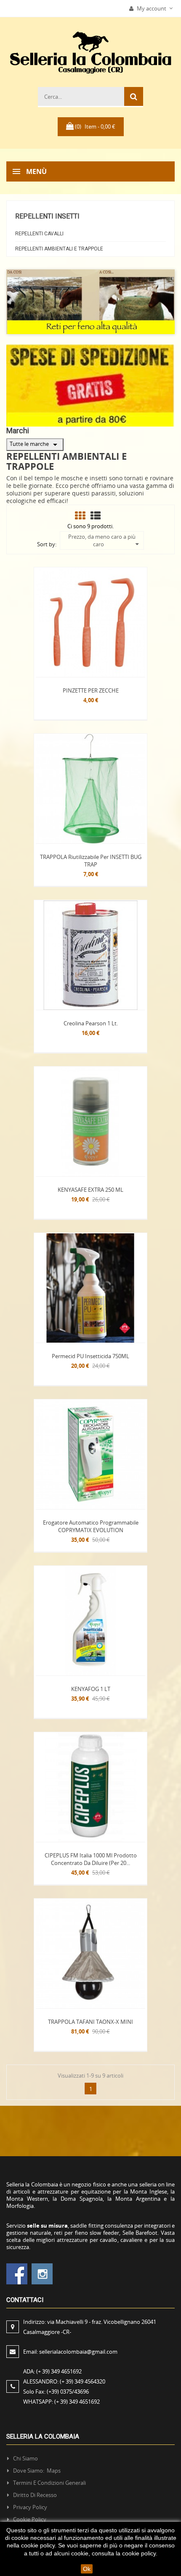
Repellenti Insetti (47, 216)
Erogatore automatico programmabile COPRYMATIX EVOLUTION (91, 1526)
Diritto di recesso (35, 2495)
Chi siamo (25, 2458)
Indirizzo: (90, 2327)
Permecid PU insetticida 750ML (90, 1356)
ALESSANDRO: (64, 2381)
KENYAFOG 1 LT (91, 1689)
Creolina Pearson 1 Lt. (91, 1023)
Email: (70, 2352)
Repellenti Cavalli (39, 234)
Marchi (18, 431)
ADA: (52, 2371)
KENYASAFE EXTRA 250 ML (90, 1190)
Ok (87, 2569)
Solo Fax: (56, 2392)
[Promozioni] (90, 385)
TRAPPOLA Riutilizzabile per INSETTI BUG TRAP (91, 861)
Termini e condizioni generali (49, 2483)
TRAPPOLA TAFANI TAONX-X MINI (90, 2022)
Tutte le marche (35, 445)
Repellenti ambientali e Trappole (59, 249)
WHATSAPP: (61, 2402)
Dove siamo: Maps (37, 2471)
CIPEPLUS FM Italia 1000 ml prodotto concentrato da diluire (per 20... (91, 1859)
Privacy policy (30, 2507)
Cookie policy (30, 2519)
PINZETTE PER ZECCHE (91, 690)
